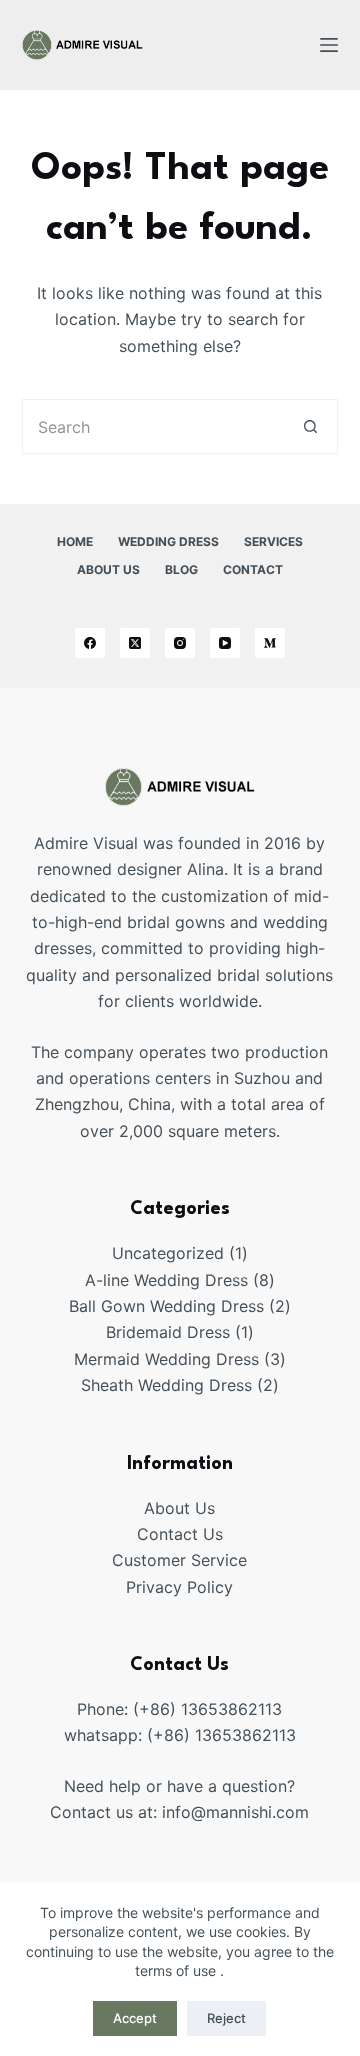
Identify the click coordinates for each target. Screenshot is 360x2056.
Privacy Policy (179, 1587)
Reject (226, 2018)
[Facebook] (90, 643)
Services (273, 541)
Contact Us (180, 1534)
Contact (253, 569)
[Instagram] (180, 643)
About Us (108, 569)
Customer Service (179, 1560)
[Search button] (310, 426)
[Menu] (329, 45)
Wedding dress (168, 541)
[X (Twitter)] (135, 643)
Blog (181, 569)
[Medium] (270, 643)
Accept (135, 2018)
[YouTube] (225, 643)
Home (75, 541)
